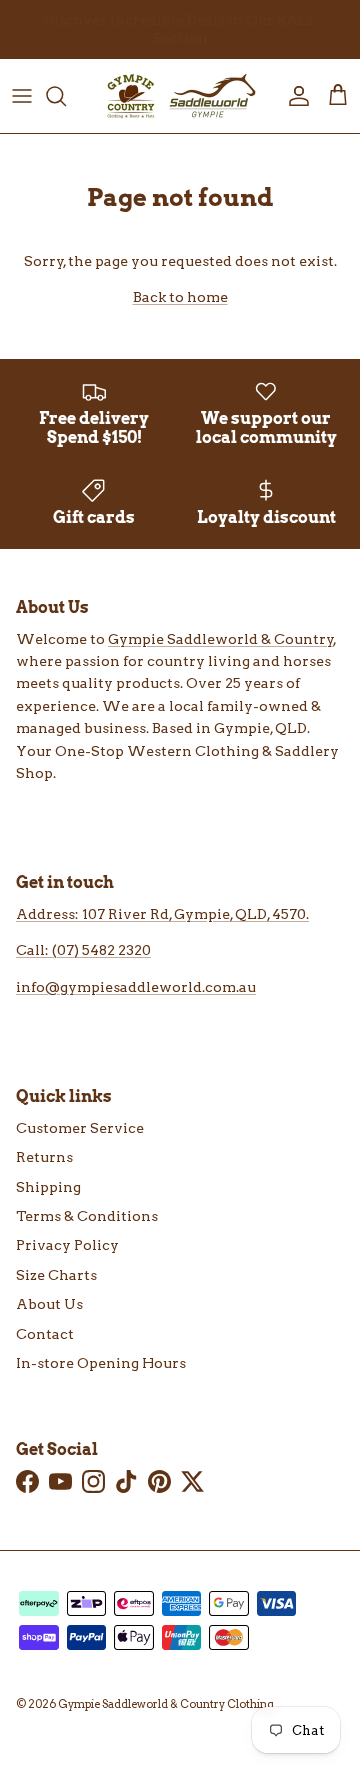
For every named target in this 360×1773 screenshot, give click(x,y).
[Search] (66, 96)
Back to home (180, 297)
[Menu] (22, 96)
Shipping (48, 1187)
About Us (49, 1304)
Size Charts (56, 1275)
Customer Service (80, 1128)
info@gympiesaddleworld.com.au (136, 987)
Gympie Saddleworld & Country (221, 639)
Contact (45, 1334)
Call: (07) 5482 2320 (83, 950)
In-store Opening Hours (101, 1363)
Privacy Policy (67, 1245)
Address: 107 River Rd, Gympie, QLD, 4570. (162, 914)
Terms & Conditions (87, 1216)
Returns (44, 1157)
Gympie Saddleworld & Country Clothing (166, 1704)
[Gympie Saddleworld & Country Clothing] (180, 96)
